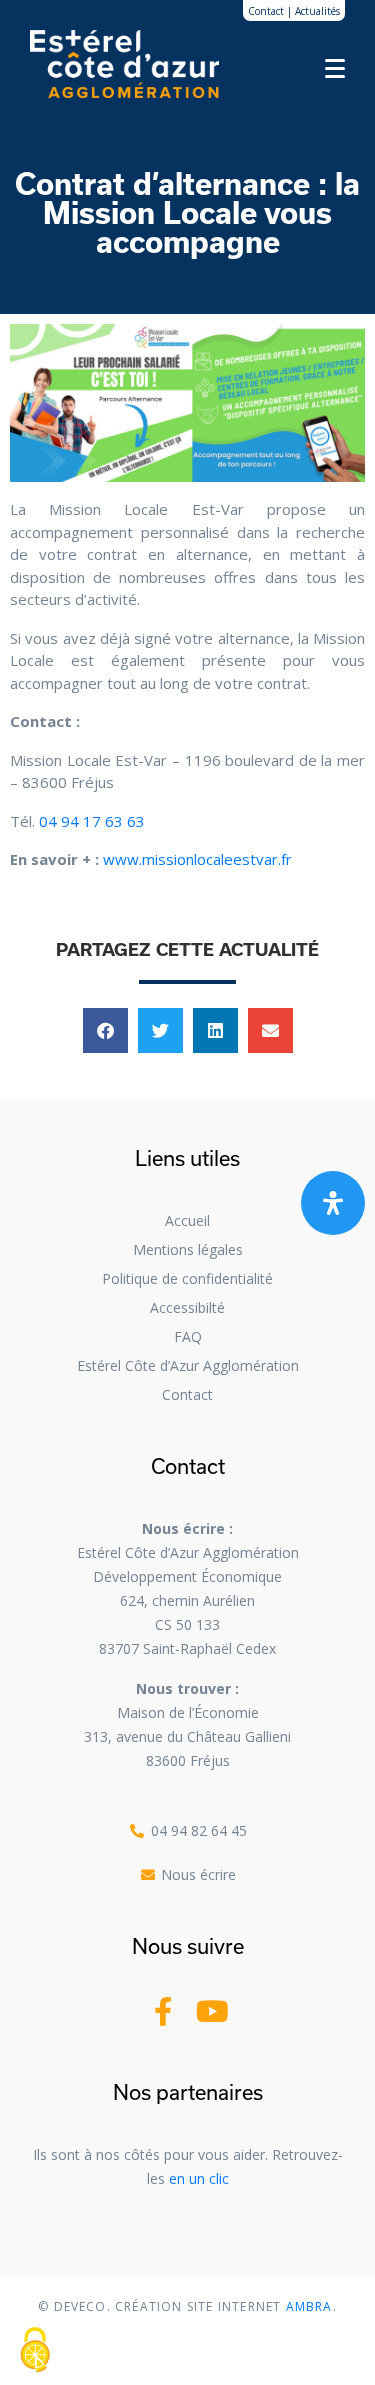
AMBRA (307, 2306)
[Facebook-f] (163, 2011)
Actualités (317, 11)
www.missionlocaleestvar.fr (197, 859)
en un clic (199, 2178)
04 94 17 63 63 (92, 821)
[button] (105, 1030)
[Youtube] (212, 2011)
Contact (266, 11)
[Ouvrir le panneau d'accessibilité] (333, 1203)
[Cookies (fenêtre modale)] (35, 2351)
